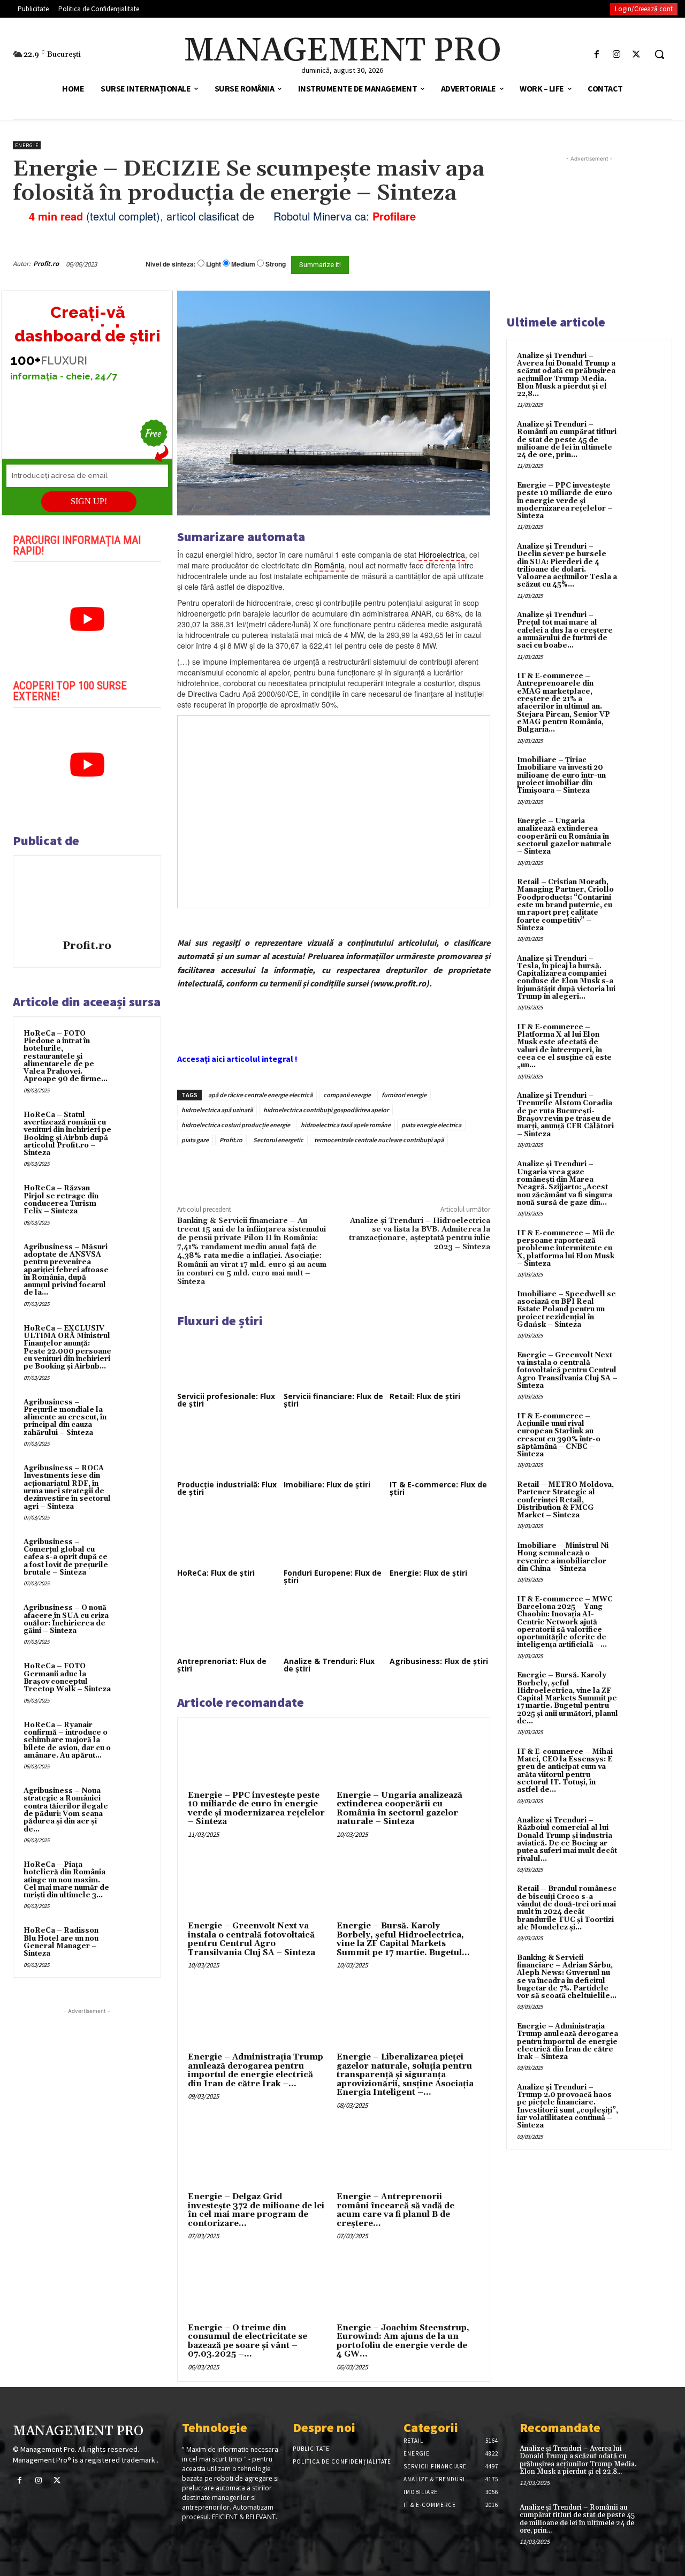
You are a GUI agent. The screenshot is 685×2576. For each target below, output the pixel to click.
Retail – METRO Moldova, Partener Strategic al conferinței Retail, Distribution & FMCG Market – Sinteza (565, 1500)
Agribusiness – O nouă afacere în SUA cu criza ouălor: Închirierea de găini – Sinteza (66, 1619)
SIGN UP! (89, 501)
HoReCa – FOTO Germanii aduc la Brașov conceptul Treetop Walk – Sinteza (67, 1678)
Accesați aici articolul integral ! (237, 1059)
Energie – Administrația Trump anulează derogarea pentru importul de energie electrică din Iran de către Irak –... (256, 2070)
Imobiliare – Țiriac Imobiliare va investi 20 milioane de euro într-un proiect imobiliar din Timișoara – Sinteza (561, 775)
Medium (243, 264)
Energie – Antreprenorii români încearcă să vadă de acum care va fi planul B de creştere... (395, 2210)
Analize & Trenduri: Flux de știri (329, 1665)
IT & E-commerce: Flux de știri (438, 1488)
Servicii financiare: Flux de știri (333, 1400)
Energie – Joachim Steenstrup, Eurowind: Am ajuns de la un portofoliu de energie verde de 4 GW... (403, 2341)
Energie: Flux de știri (428, 1573)
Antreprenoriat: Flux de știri (222, 1665)
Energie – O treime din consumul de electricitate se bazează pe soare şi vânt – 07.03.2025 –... (248, 2341)
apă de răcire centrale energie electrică (260, 1095)
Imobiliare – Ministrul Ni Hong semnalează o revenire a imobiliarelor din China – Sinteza (563, 1557)
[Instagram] (617, 54)
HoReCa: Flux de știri (216, 1573)
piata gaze (195, 1140)
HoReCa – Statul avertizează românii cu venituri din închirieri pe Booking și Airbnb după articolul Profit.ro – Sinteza (67, 1134)
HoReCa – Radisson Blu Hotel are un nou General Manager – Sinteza (61, 1942)
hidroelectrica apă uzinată (217, 1110)
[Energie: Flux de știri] (440, 1537)
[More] (359, 1170)
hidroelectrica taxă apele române (346, 1125)
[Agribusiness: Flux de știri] (440, 1625)
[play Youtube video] (87, 619)
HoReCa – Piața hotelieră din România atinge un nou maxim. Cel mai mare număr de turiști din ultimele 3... (66, 1880)
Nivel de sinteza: (171, 264)
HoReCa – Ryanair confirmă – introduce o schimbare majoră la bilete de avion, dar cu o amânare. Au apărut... (67, 1740)
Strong (276, 264)
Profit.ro (46, 264)
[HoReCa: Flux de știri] (227, 1537)
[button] (659, 54)
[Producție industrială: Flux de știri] (227, 1449)
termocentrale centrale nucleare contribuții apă (379, 1140)
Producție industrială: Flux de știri (227, 1488)
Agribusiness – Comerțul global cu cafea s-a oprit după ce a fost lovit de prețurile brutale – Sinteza (66, 1557)
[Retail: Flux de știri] (440, 1361)
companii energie (347, 1095)
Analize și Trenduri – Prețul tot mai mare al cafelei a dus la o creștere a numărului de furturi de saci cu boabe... (565, 630)
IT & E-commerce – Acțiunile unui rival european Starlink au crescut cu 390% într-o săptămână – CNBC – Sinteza (559, 1435)
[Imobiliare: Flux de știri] (334, 1449)
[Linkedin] (334, 1170)
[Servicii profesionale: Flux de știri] (227, 1361)
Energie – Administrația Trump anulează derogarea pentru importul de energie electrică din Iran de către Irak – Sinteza (568, 2042)
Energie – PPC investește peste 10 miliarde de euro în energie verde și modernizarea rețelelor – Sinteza (256, 1809)
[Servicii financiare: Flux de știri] (334, 1361)
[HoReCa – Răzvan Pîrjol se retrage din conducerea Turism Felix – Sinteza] (134, 1199)
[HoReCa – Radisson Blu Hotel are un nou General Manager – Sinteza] (134, 1941)
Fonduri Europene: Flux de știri (333, 1576)
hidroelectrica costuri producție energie (236, 1125)
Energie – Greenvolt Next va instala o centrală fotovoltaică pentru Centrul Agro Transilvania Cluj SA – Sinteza (252, 1939)
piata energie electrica (431, 1125)
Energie (27, 145)
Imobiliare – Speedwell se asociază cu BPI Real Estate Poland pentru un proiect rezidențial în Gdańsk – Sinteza (566, 1309)
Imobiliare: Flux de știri (327, 1484)
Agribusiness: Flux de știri (439, 1661)
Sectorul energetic (278, 1140)
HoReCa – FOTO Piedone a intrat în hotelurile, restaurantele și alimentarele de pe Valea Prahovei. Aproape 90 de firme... (66, 1057)
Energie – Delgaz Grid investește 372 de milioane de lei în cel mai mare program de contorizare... (256, 2210)
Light (214, 264)
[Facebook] (596, 54)
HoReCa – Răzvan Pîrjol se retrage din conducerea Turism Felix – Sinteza (61, 1200)
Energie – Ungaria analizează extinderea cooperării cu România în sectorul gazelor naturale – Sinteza (399, 1809)
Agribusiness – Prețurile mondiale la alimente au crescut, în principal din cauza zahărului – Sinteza (65, 1418)
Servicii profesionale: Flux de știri (226, 1400)
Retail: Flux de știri (425, 1396)
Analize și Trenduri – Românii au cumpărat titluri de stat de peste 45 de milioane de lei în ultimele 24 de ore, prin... (567, 440)
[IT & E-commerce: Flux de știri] (440, 1449)
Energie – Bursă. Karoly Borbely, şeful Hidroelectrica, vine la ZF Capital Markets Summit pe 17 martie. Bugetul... (403, 1939)
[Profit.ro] (87, 899)
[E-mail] (454, 264)
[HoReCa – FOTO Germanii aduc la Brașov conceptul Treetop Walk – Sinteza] (134, 1677)
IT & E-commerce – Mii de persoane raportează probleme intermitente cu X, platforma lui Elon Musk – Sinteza (566, 1248)
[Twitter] (637, 54)
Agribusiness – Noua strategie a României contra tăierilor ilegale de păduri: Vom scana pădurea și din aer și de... (66, 1810)
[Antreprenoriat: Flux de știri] (227, 1625)
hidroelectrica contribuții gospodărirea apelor (326, 1110)
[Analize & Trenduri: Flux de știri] (334, 1625)
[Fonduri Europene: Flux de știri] (334, 1537)
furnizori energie (404, 1095)
